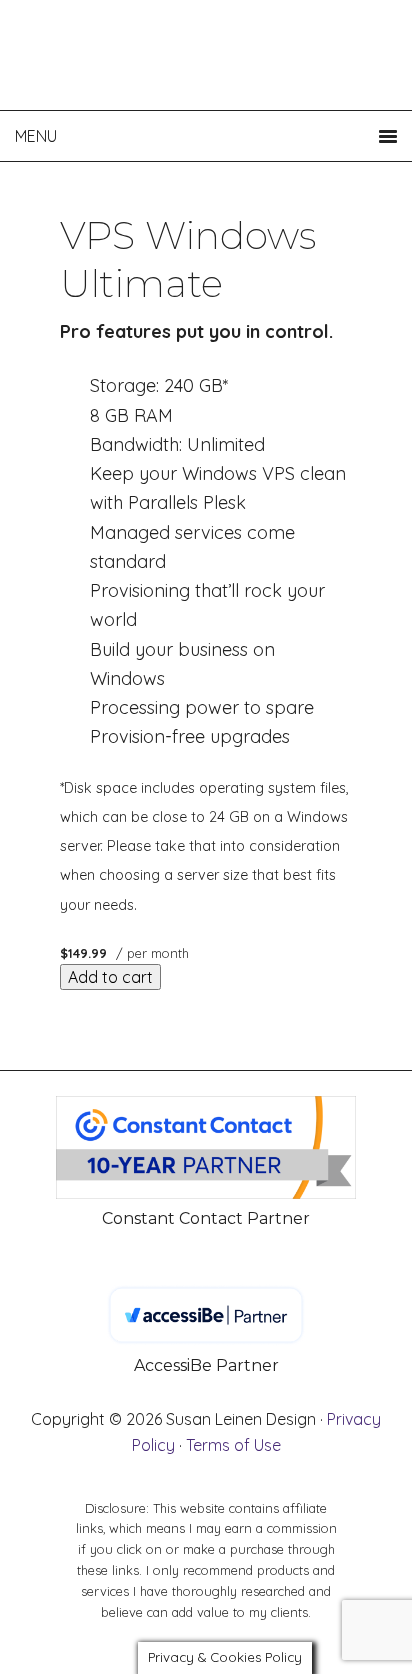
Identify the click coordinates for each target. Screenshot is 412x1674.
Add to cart (110, 977)
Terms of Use (233, 1445)
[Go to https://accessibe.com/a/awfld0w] (206, 1332)
